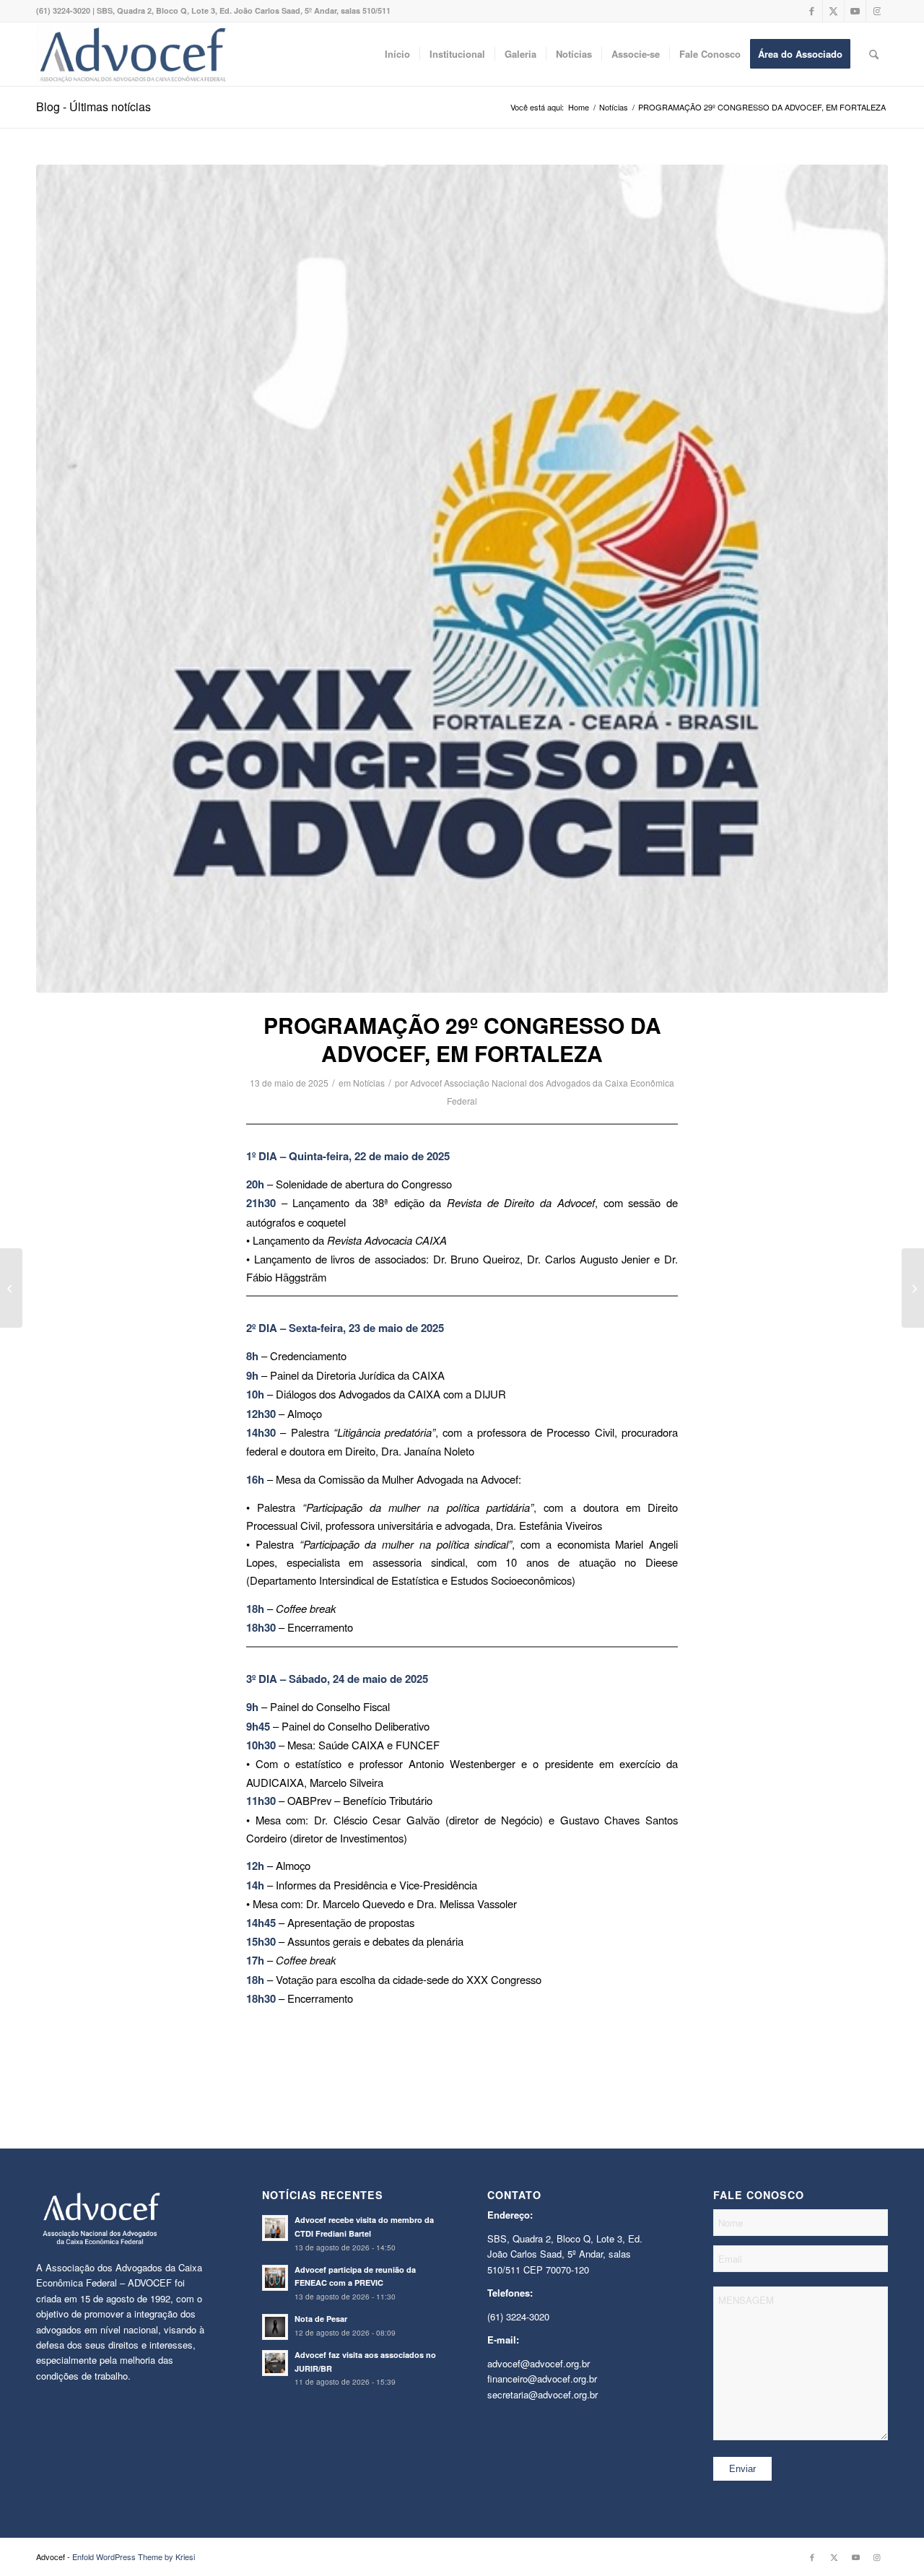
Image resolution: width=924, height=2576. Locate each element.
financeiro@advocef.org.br (542, 2379)
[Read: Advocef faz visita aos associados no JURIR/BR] (275, 2363)
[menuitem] (397, 54)
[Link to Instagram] (877, 11)
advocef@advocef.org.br (539, 2363)
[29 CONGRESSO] (462, 579)
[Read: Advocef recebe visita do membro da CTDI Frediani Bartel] (275, 2228)
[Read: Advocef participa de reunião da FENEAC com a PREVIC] (275, 2278)
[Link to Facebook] (812, 11)
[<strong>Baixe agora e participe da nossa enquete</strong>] (913, 1288)
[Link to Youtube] (855, 11)
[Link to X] (833, 11)
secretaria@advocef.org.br (542, 2394)
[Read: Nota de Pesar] (275, 2327)
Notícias (369, 1083)
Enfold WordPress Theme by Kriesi (134, 2557)
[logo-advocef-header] (132, 54)
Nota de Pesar (321, 2319)
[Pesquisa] (874, 54)
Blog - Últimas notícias (93, 106)
